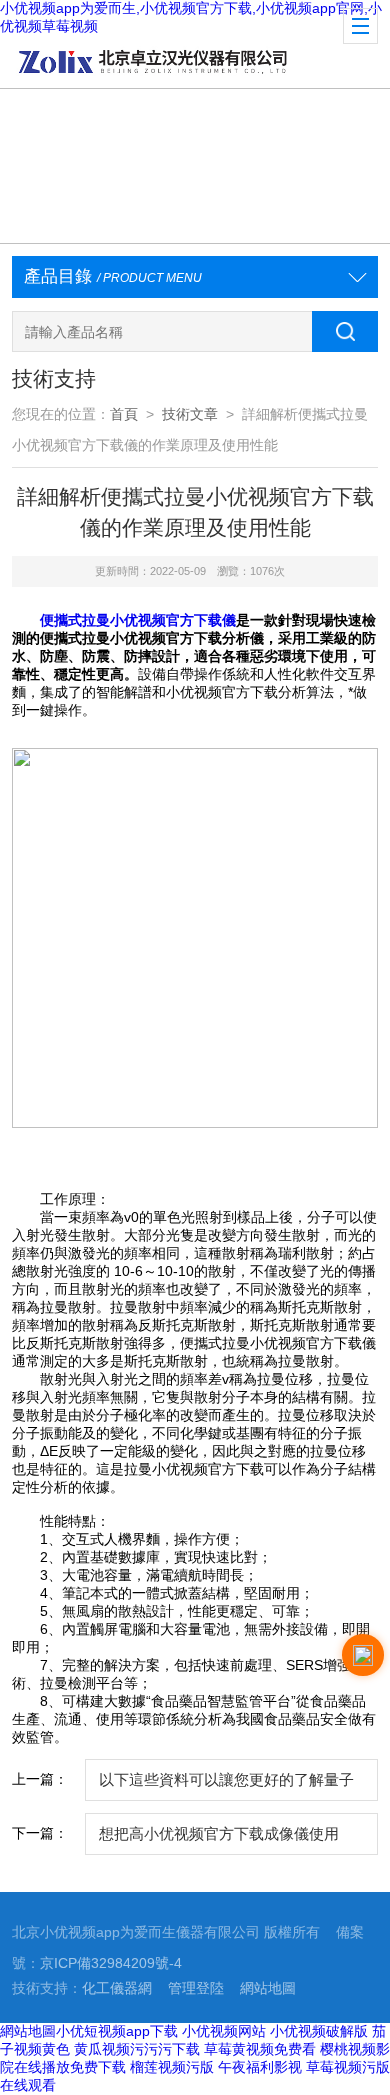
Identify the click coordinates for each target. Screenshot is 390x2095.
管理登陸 (196, 1988)
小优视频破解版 (319, 2031)
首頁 (124, 414)
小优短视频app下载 (117, 2031)
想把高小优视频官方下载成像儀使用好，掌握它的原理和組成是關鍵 (219, 1840)
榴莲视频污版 (172, 2067)
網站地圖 (268, 1988)
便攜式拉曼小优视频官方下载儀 (138, 620)
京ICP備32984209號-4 (111, 1963)
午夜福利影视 (260, 2067)
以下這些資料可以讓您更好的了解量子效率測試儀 (226, 1786)
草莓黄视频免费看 (260, 2049)
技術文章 (190, 414)
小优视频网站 (224, 2031)
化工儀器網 (117, 1988)
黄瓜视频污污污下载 (137, 2049)
